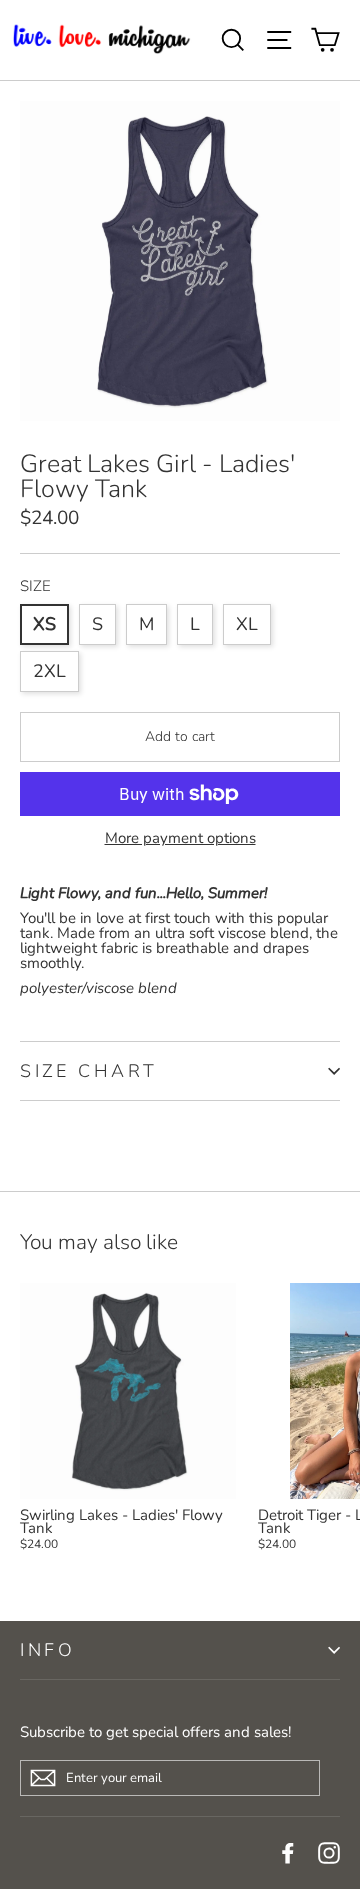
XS (44, 624)
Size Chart (89, 1071)
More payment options (180, 838)
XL (247, 624)
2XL (49, 671)
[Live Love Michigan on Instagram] (329, 1853)
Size (35, 586)
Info (47, 1650)
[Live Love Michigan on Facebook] (288, 1853)
